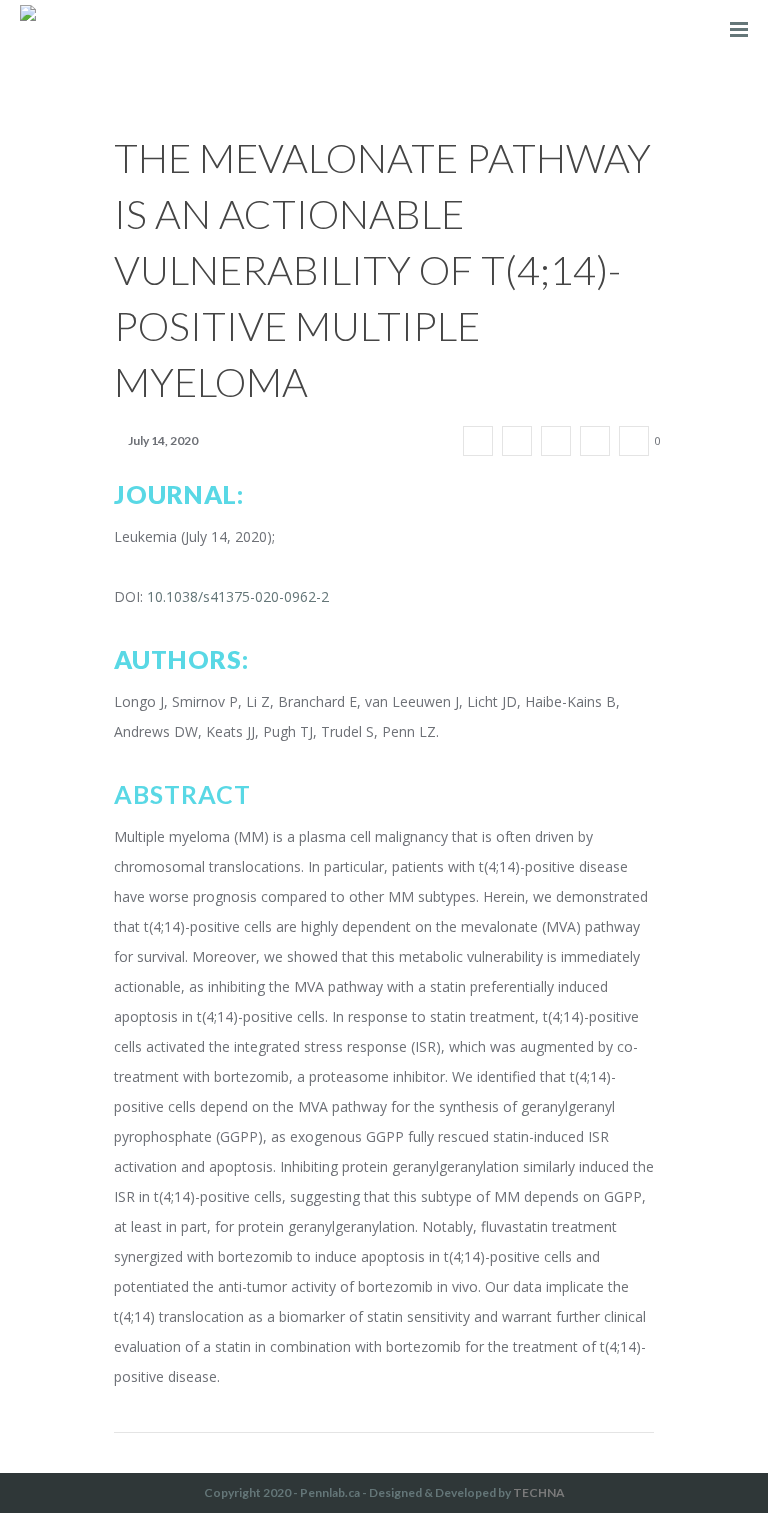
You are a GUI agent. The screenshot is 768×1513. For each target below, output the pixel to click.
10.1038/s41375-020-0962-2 (238, 596)
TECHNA (539, 1492)
